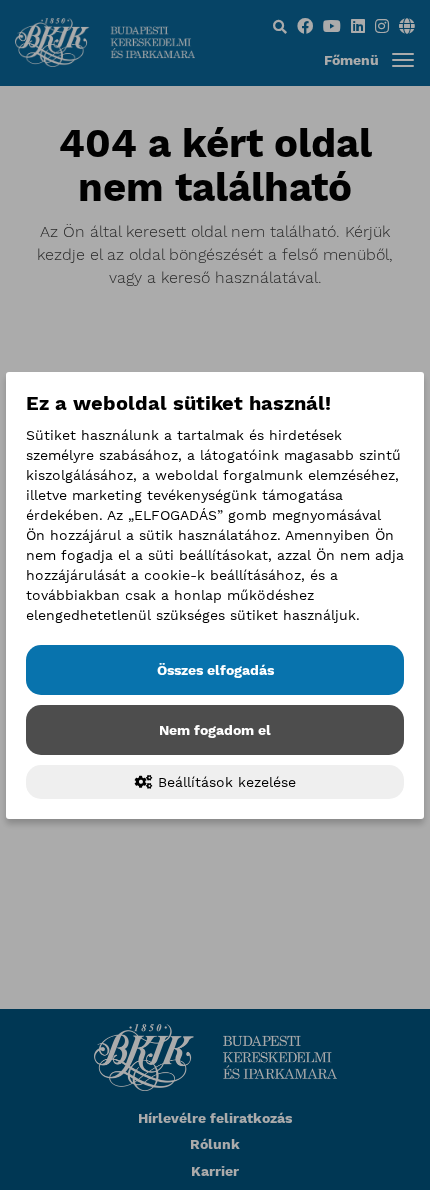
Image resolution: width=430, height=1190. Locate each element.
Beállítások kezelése (224, 782)
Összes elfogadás (215, 670)
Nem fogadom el (215, 730)
